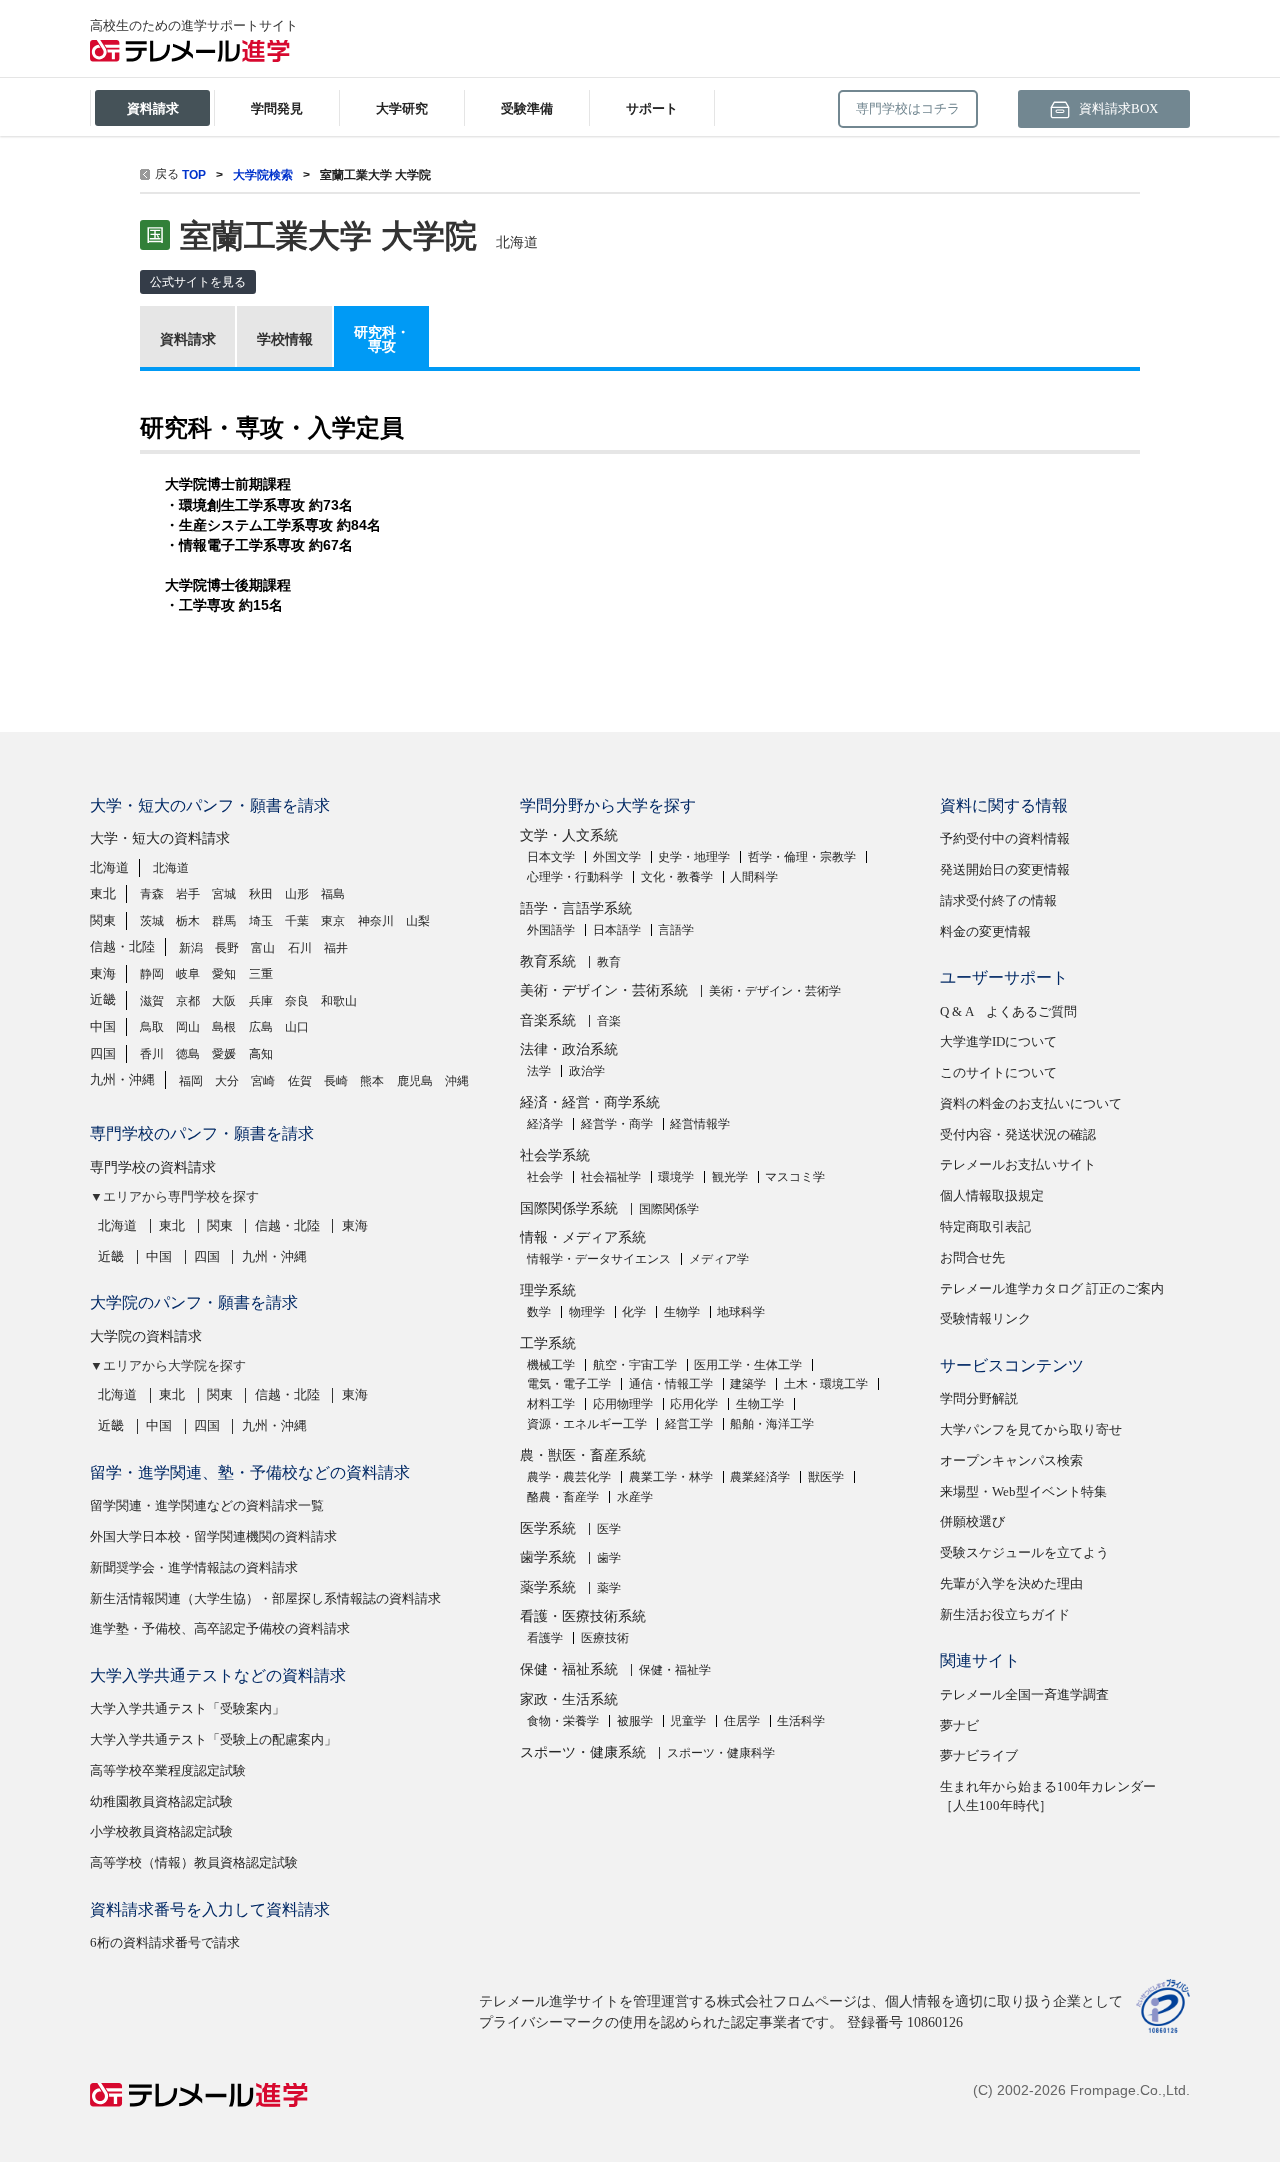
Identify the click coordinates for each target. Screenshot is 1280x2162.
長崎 (336, 1081)
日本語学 (617, 930)
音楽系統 (548, 1020)
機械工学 (551, 1365)
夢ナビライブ (979, 1755)
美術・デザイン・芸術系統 (604, 990)
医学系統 (548, 1528)
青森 (152, 894)
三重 (261, 974)
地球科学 (741, 1312)
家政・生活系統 (569, 1699)
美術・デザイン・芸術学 (775, 991)
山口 (297, 1027)
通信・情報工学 (671, 1384)
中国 (103, 1026)
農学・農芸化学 (569, 1477)
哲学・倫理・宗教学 (802, 857)
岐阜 (188, 974)
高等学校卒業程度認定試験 (168, 1770)
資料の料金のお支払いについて (1031, 1103)
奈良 (297, 1001)
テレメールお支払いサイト (1018, 1164)
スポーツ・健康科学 (721, 1753)
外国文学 (617, 857)
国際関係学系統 (569, 1208)
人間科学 (754, 877)
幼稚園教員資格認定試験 (161, 1801)
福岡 (191, 1081)
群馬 (224, 921)
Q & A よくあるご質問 (1008, 1011)
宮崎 (263, 1081)
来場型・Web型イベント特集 (1023, 1491)
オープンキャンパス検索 (1011, 1460)
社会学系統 (555, 1155)
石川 (300, 948)
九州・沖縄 (122, 1079)
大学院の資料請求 (146, 1336)
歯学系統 (548, 1557)
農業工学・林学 (671, 1477)
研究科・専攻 (382, 339)
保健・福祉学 (675, 1670)
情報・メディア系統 (583, 1237)
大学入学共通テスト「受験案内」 (187, 1708)
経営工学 (689, 1424)
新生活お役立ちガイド (1005, 1614)
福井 (336, 948)
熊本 (372, 1081)
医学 (609, 1529)
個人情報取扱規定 (992, 1195)
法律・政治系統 (569, 1049)
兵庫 (261, 1001)
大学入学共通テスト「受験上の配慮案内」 (213, 1739)
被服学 (635, 1721)
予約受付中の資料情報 (1005, 838)
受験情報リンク (985, 1318)
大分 (227, 1081)
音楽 (609, 1021)
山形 (297, 894)
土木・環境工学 (826, 1384)
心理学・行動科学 (575, 877)
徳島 (188, 1054)
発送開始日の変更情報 (1005, 869)
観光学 (730, 1177)
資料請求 (188, 339)
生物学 (682, 1312)
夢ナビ (959, 1725)
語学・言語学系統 (576, 908)
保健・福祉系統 (569, 1669)
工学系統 (548, 1343)
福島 (333, 894)
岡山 (188, 1027)
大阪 (224, 1001)
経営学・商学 (617, 1124)
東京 (333, 921)
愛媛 (224, 1054)
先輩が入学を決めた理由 (1011, 1583)
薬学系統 (548, 1587)
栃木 (188, 921)
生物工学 (760, 1404)
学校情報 (285, 339)
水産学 (635, 1497)
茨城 (152, 921)
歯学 (609, 1558)
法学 (539, 1071)
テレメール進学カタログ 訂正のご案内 (1052, 1288)
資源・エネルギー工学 (587, 1424)
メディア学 (719, 1259)
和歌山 (339, 1001)
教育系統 (548, 961)
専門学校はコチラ (908, 108)
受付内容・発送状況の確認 (1018, 1134)
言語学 (676, 930)
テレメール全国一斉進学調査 (1024, 1694)
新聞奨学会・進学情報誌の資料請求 (194, 1567)
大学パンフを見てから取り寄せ (1031, 1429)
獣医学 (826, 1477)
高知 (261, 1054)
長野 (227, 948)
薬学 (609, 1588)
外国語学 (551, 930)
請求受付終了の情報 (998, 900)
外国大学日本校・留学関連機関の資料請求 (213, 1536)
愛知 (224, 974)
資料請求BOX (1117, 108)
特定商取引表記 (985, 1226)
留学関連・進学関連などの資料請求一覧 (207, 1505)
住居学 (742, 1721)
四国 (103, 1053)
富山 (263, 948)
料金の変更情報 (985, 931)
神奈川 (376, 921)
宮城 (224, 894)
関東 (103, 920)
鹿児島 (415, 1081)
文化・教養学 (677, 877)
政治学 (587, 1071)
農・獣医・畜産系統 (583, 1455)
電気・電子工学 (569, 1384)
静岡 (152, 974)
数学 (539, 1312)
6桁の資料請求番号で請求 (165, 1942)
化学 (634, 1312)
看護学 (545, 1638)
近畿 (103, 999)
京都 (188, 1001)
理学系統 (548, 1290)
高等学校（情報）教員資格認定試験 (194, 1862)
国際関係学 (669, 1209)
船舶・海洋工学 (772, 1424)
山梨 (418, 921)
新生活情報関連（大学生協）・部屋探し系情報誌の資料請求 (265, 1598)
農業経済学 (760, 1477)
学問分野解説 (979, 1398)
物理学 (587, 1312)
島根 (224, 1027)
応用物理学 (623, 1404)
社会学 (545, 1177)
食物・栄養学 (563, 1721)
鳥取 (152, 1027)
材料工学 (551, 1404)
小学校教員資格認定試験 (161, 1831)
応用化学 (694, 1404)
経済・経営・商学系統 (590, 1102)
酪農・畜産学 (563, 1497)
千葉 (297, 921)
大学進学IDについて (998, 1041)
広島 (261, 1027)
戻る (167, 174)
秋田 (261, 894)
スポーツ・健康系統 (583, 1752)
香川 (152, 1054)
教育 (609, 962)
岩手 (188, 894)
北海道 (109, 867)
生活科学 (801, 1721)
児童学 (688, 1721)
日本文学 (551, 857)
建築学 (748, 1384)
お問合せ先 (972, 1257)
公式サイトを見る (198, 282)
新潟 (191, 948)
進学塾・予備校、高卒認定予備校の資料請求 (220, 1628)
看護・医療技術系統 (583, 1616)
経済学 (545, 1124)
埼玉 (261, 921)
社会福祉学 (611, 1177)
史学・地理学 (694, 857)
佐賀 (300, 1081)
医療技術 (605, 1638)
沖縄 (457, 1081)
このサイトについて (998, 1072)
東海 (103, 973)
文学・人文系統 (569, 835)
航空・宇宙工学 (635, 1365)
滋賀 (152, 1001)
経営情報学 (700, 1124)
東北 (103, 893)
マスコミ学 (795, 1177)
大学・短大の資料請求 (160, 838)
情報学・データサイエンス (599, 1259)
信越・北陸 (122, 946)
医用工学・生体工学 (748, 1365)
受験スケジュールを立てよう (1024, 1552)
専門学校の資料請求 (153, 1167)
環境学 (676, 1177)
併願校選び (972, 1521)
